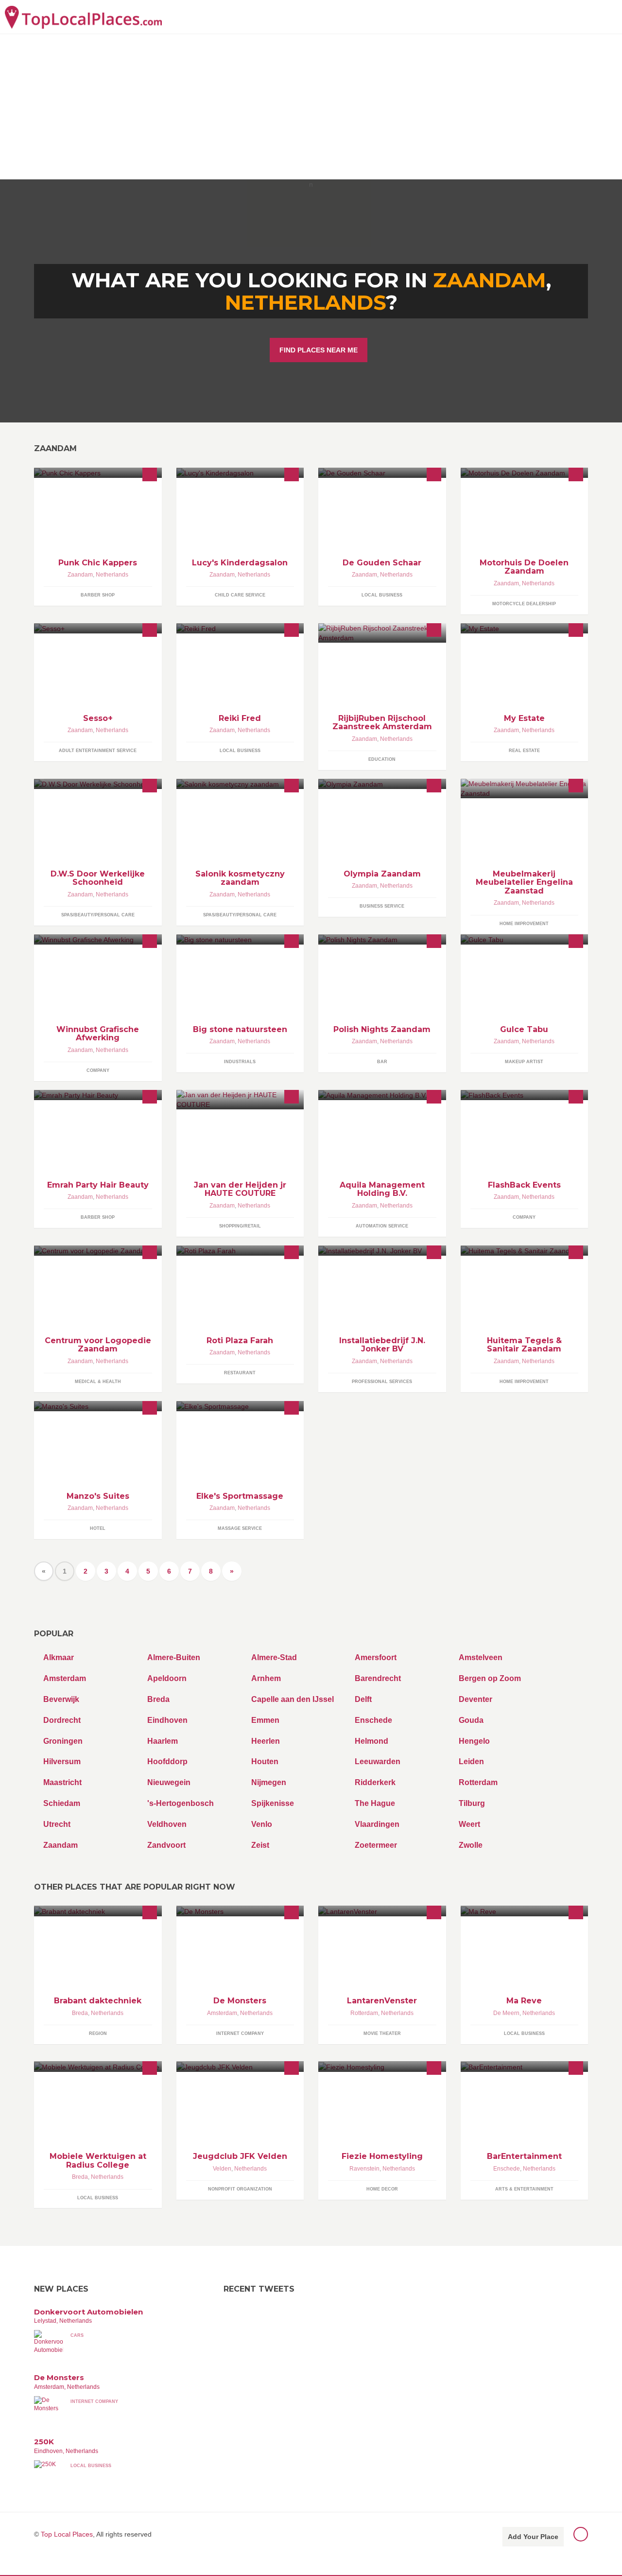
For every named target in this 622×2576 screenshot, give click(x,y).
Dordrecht (62, 1720)
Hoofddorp (167, 1761)
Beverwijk (61, 1699)
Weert (469, 1824)
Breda (158, 1699)
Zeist (260, 1845)
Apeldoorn (167, 1678)
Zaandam (80, 575)
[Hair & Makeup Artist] (525, 939)
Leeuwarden (378, 1761)
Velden (222, 2169)
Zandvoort (166, 1845)
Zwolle (471, 1845)
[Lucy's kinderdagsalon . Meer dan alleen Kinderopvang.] (240, 473)
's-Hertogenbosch (181, 1803)
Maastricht (62, 1782)
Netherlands (305, 302)
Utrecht (57, 1824)
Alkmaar (59, 1657)
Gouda (471, 1720)
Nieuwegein (169, 1782)
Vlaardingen (377, 1824)
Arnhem (266, 1678)
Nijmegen (269, 1782)
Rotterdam (478, 1782)
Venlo (262, 1824)
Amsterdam (65, 1678)
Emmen (265, 1720)
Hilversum (62, 1761)
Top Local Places (67, 2534)
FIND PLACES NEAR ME (319, 350)
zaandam (490, 280)
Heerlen (266, 1741)
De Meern (506, 2013)
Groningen (63, 1741)
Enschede (373, 1720)
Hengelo (474, 1741)
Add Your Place (533, 2537)
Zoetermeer (376, 1845)
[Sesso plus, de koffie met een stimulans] (98, 628)
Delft (363, 1699)
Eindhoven (167, 1720)
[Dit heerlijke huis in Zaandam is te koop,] (525, 628)
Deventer (475, 1699)
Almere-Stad (274, 1657)
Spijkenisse (273, 1803)
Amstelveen (481, 1657)
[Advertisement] (311, 106)
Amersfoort (376, 1657)
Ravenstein (364, 2169)
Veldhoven (167, 1824)
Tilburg (472, 1803)
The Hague (375, 1803)
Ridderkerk (375, 1782)
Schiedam (62, 1803)
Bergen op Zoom (490, 1678)
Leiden (471, 1761)
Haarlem (163, 1741)
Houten (265, 1761)
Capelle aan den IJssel (293, 1699)
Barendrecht (378, 1678)
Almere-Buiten (174, 1657)
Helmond (371, 1741)
